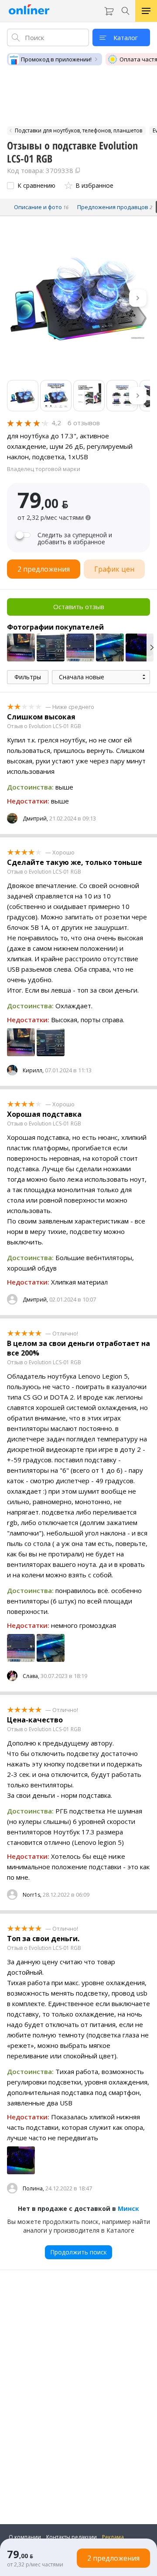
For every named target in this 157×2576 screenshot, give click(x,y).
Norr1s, (32, 1895)
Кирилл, (33, 1070)
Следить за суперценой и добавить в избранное (75, 539)
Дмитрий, (35, 819)
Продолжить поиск (78, 2252)
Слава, (31, 1676)
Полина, (33, 2188)
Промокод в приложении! (56, 59)
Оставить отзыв (79, 607)
